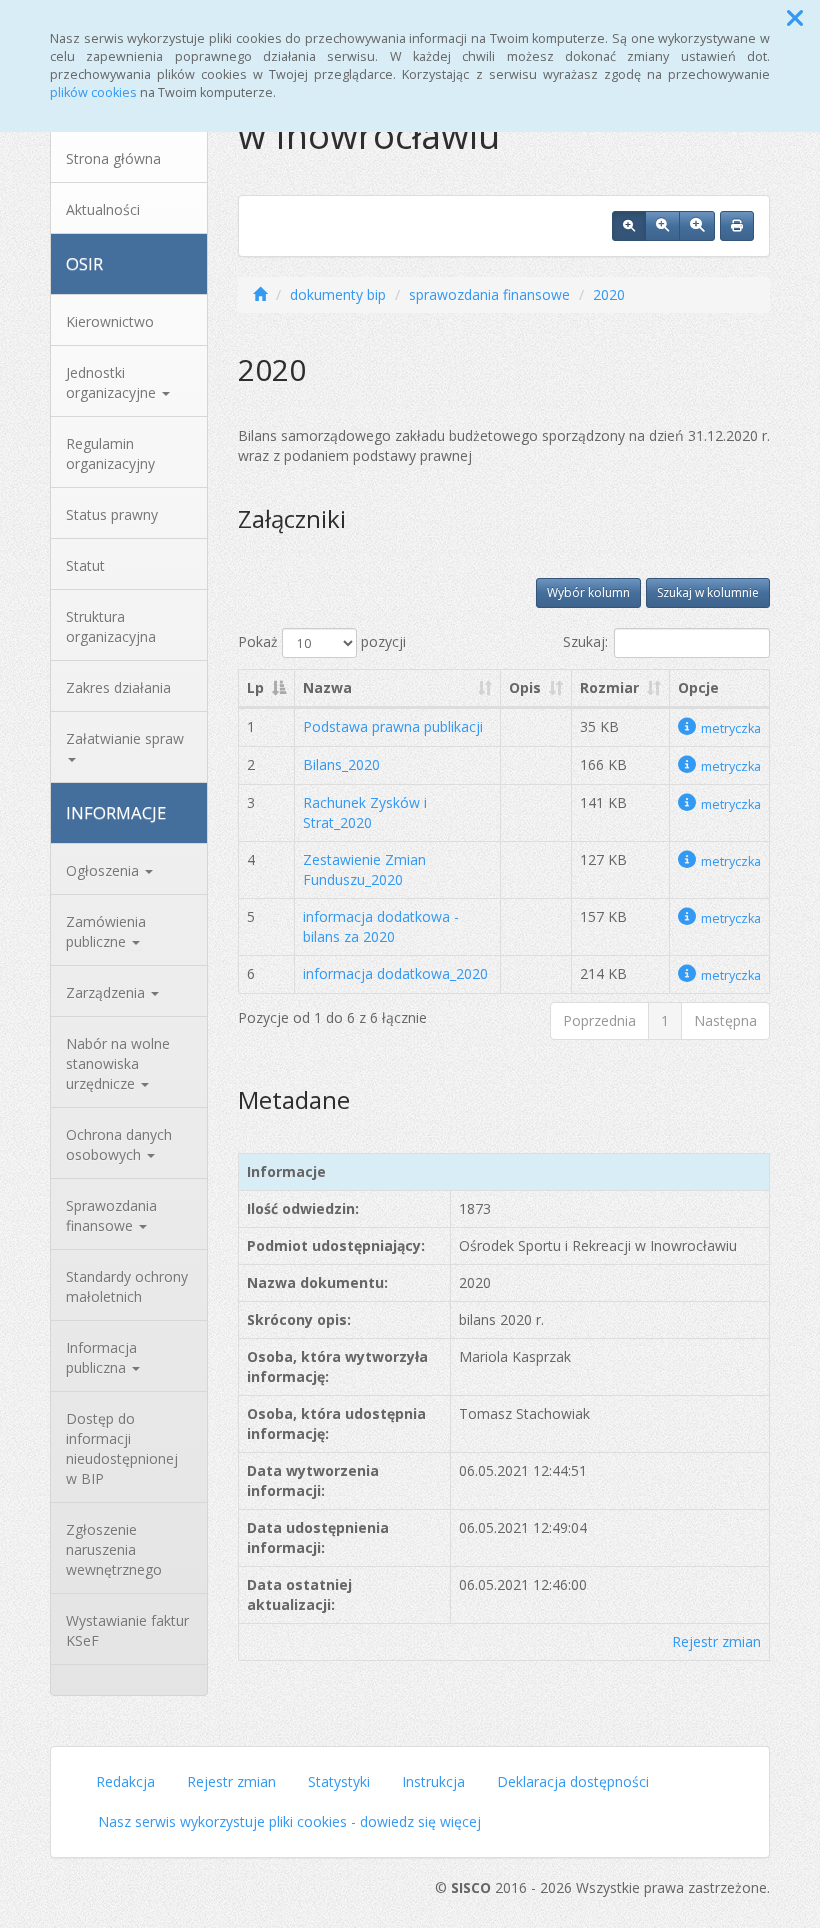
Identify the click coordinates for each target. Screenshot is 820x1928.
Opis (525, 687)
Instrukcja (433, 1781)
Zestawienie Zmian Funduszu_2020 (364, 869)
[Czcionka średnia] (662, 226)
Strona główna (113, 158)
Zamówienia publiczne (106, 931)
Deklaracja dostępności (573, 1781)
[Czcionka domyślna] (629, 226)
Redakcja (125, 1781)
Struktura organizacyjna (111, 626)
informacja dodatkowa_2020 (395, 973)
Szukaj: (585, 641)
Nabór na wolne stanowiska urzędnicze (118, 1063)
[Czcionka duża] (697, 226)
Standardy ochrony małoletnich (127, 1286)
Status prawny (112, 514)
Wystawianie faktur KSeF (127, 1630)
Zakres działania (118, 687)
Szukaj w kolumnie (708, 592)
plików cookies (93, 92)
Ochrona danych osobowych (119, 1144)
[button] (795, 18)
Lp (255, 687)
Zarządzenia (107, 992)
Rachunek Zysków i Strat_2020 (365, 812)
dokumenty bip (338, 294)
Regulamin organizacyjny (110, 453)
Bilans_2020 (341, 764)
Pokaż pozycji (322, 641)
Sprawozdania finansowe (111, 1215)
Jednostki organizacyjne (113, 382)
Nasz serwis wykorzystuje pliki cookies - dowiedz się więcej (289, 1821)
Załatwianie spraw (125, 738)
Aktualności (103, 209)
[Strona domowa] (260, 294)
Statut (85, 565)
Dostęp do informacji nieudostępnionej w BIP (122, 1448)
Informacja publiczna (101, 1357)
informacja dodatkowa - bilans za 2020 (381, 926)
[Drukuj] (737, 226)
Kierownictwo (110, 321)
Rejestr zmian (716, 1641)
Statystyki (339, 1781)
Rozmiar (609, 687)
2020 (609, 294)
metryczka (731, 728)
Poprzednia (599, 1020)
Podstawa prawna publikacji (393, 726)
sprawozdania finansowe (489, 294)
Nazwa (327, 687)
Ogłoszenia (104, 870)
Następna (725, 1020)
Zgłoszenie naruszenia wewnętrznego (114, 1549)
